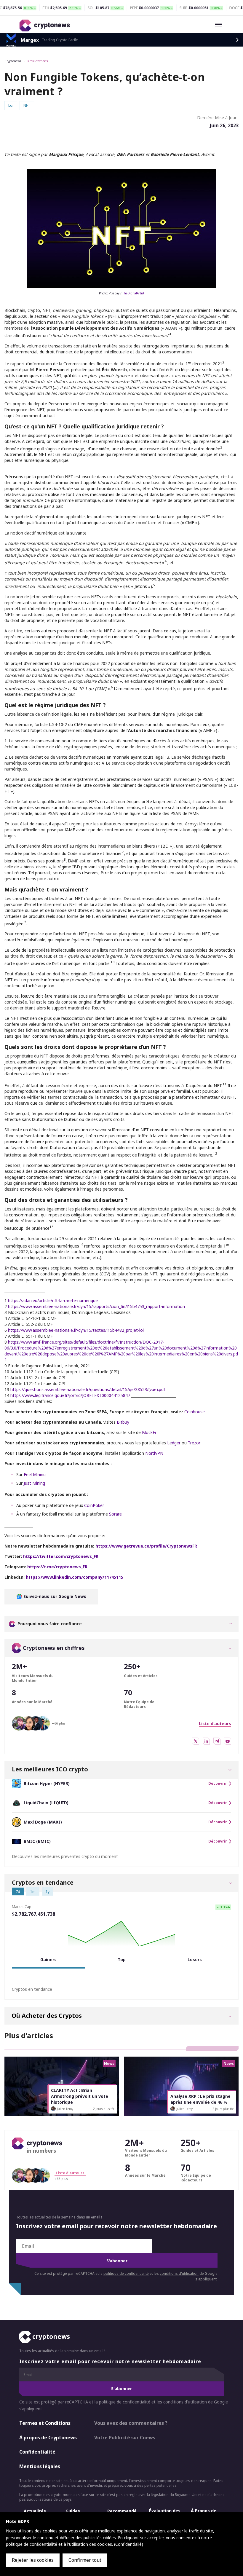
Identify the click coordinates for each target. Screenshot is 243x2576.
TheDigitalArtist (133, 293)
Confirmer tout (85, 2560)
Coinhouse (195, 1412)
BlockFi (149, 1432)
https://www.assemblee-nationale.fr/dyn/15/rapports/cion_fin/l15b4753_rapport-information (96, 1306)
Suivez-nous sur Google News (54, 1596)
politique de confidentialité (126, 2273)
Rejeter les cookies (33, 2560)
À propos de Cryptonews (48, 2438)
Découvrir (218, 1784)
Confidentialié (128, 2544)
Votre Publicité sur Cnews (125, 2438)
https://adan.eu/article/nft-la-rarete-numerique (53, 1300)
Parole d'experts (37, 61)
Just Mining (34, 1483)
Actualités (35, 2511)
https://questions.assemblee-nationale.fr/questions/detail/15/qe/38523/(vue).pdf (88, 1389)
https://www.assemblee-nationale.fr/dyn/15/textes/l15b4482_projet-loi (76, 1330)
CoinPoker (94, 1505)
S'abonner (117, 2261)
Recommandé (122, 2511)
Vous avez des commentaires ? (131, 2423)
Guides (73, 2511)
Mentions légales (40, 2466)
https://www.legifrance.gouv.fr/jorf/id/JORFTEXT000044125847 (70, 1395)
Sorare (115, 1514)
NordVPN (154, 1453)
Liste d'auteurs (215, 1724)
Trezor (194, 1443)
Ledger (174, 1443)
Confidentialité (37, 2452)
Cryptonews (13, 61)
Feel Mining (35, 1474)
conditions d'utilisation (179, 2273)
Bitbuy (123, 1422)
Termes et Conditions (45, 2423)
